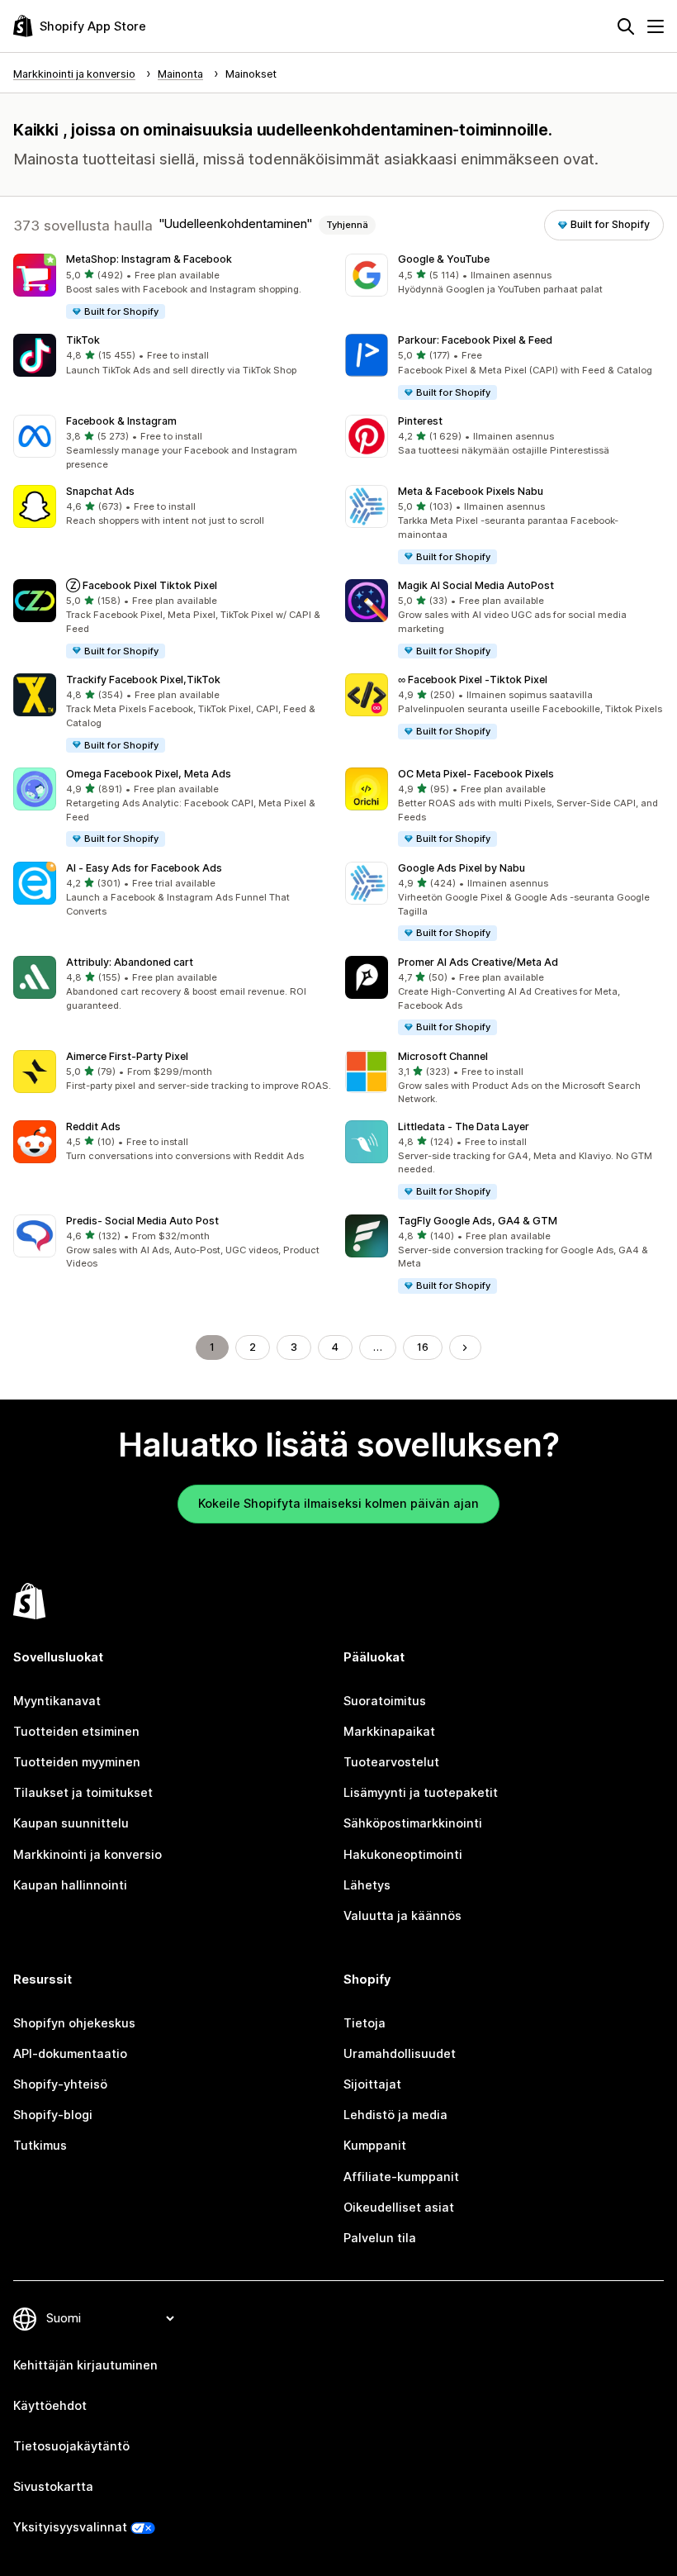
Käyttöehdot (50, 2406)
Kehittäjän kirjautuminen (85, 2365)
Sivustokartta (53, 2487)
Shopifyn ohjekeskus (74, 2023)
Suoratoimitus (385, 1701)
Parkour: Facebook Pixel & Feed (475, 340)
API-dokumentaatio (70, 2054)
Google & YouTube (444, 259)
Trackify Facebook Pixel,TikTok (143, 680)
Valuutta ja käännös (402, 1916)
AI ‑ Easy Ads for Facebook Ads (144, 868)
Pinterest (420, 421)
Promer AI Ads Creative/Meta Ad (478, 962)
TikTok (83, 340)
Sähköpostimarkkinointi (413, 1823)
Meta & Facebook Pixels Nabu (471, 491)
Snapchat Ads (100, 491)
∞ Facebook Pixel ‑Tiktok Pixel (473, 680)
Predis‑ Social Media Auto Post (142, 1221)
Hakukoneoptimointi (403, 1855)
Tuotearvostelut (391, 1762)
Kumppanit (375, 2146)
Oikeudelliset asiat (399, 2208)
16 (423, 1347)
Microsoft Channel (443, 1056)
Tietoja (365, 2023)
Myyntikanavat (57, 1701)
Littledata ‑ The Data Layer (464, 1126)
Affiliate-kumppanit (401, 2177)
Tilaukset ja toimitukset (83, 1793)
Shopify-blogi (53, 2115)
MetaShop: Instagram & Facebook (149, 259)
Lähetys (367, 1885)
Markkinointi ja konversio (88, 1855)
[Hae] (626, 26)
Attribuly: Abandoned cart (130, 962)
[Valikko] (656, 26)
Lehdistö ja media (395, 2115)
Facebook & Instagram (121, 421)
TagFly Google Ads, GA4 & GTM (478, 1221)
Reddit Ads (93, 1126)
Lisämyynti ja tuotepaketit (421, 1793)
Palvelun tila (380, 2238)
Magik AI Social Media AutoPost (476, 585)
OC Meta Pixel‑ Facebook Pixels (476, 774)
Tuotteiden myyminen (77, 1762)
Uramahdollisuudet (400, 2054)
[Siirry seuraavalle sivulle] (465, 1348)
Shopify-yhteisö (60, 2084)
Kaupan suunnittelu (71, 1823)
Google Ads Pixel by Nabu (462, 868)
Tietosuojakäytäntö (71, 2446)
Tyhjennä (347, 225)
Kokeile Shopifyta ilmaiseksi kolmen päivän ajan (338, 1504)
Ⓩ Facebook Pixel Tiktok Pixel (142, 585)
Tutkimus (40, 2146)
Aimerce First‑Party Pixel (127, 1056)
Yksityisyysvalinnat (70, 2527)
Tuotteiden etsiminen (76, 1732)
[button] (173, 288)
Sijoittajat (372, 2084)
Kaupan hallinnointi (70, 1885)
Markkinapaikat (389, 1732)
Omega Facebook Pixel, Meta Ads (149, 774)
